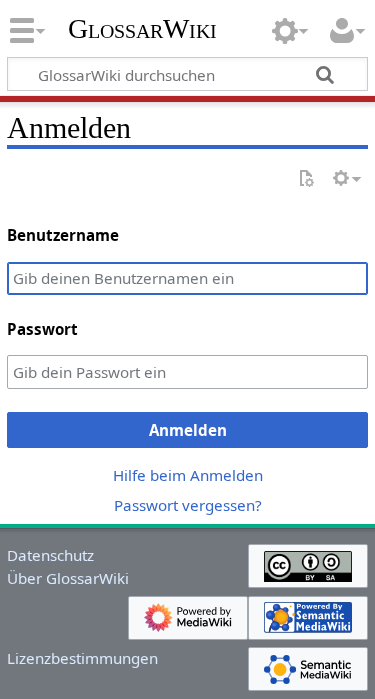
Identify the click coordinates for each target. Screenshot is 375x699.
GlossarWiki (142, 29)
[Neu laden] (306, 179)
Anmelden (188, 430)
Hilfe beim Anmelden (188, 475)
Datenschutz (50, 555)
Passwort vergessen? (188, 505)
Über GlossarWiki (68, 578)
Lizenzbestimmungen (82, 658)
